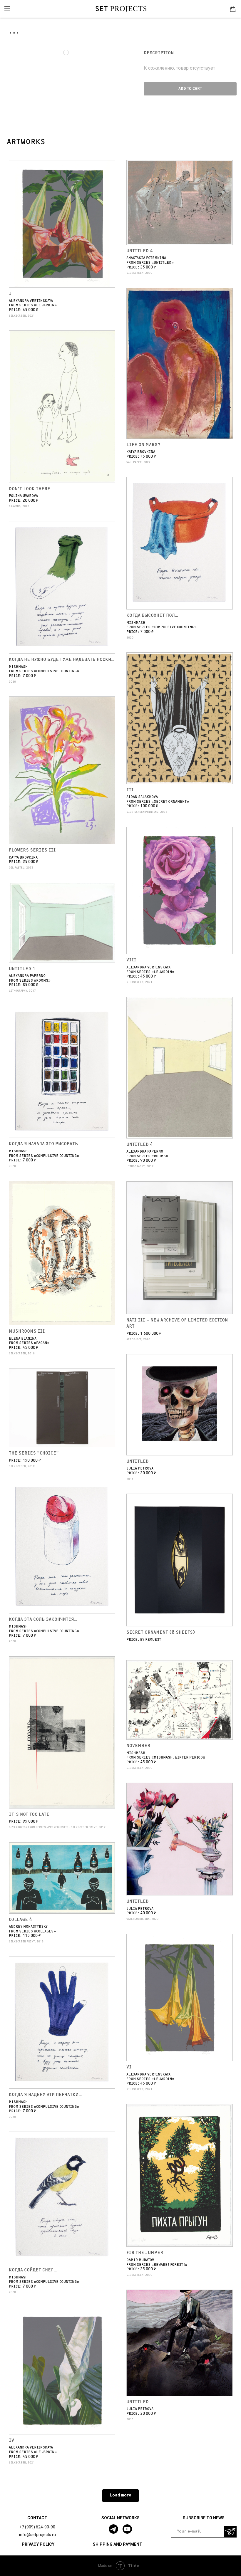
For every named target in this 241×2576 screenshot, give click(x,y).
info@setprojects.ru (37, 2535)
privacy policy (38, 2544)
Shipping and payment (118, 2544)
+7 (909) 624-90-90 (37, 2527)
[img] (7, 9)
